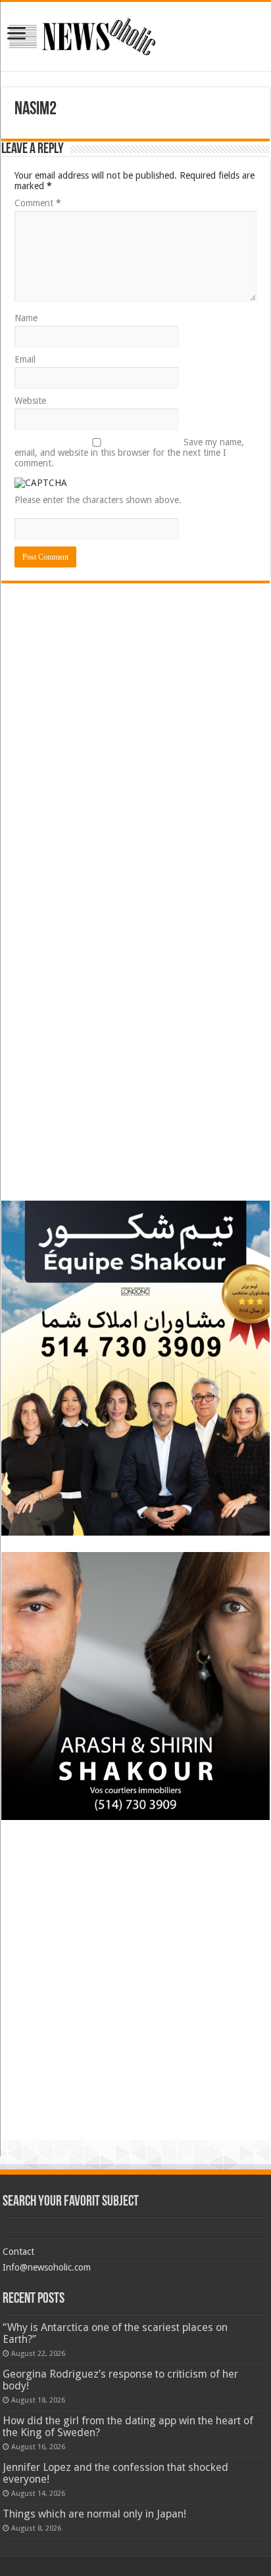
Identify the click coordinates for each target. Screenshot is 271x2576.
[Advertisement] (135, 682)
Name (26, 318)
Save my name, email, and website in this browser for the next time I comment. (129, 453)
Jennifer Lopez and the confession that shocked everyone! (115, 2473)
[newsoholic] (82, 36)
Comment (38, 203)
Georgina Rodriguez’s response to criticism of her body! (120, 2380)
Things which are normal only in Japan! (94, 2514)
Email (25, 359)
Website (30, 401)
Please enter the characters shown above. (98, 500)
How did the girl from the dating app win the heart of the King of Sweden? (128, 2427)
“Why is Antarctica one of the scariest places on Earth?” (115, 2333)
